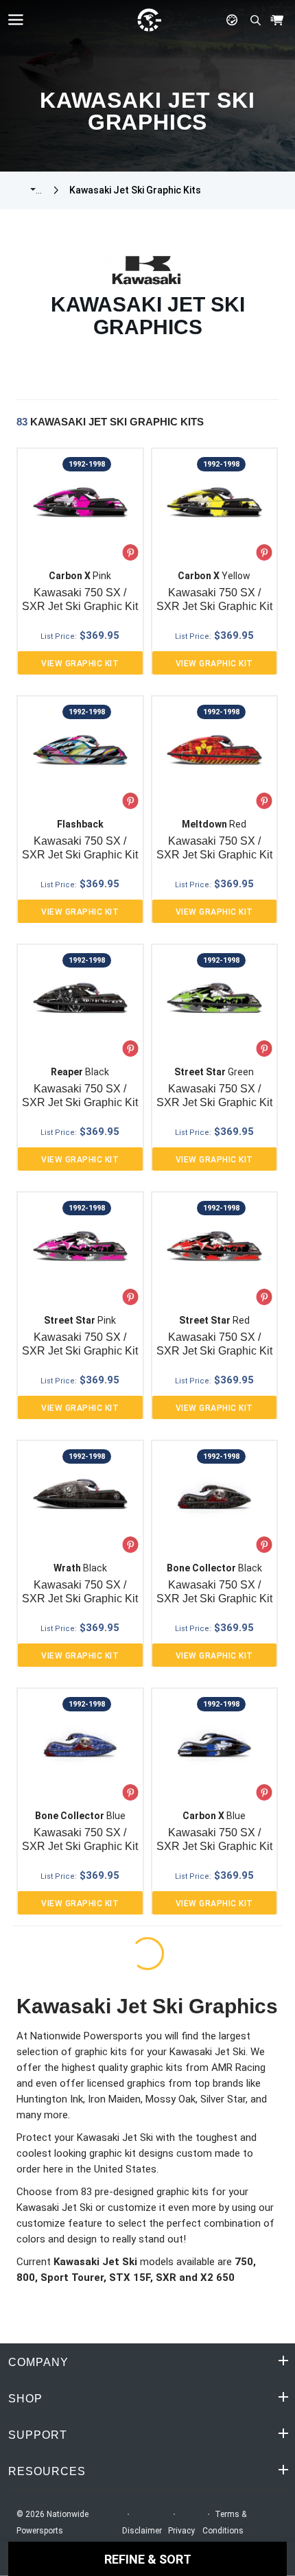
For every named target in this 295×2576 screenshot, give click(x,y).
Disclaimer (142, 2531)
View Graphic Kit (80, 664)
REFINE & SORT (148, 2559)
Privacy (181, 2531)
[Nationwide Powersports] (149, 20)
